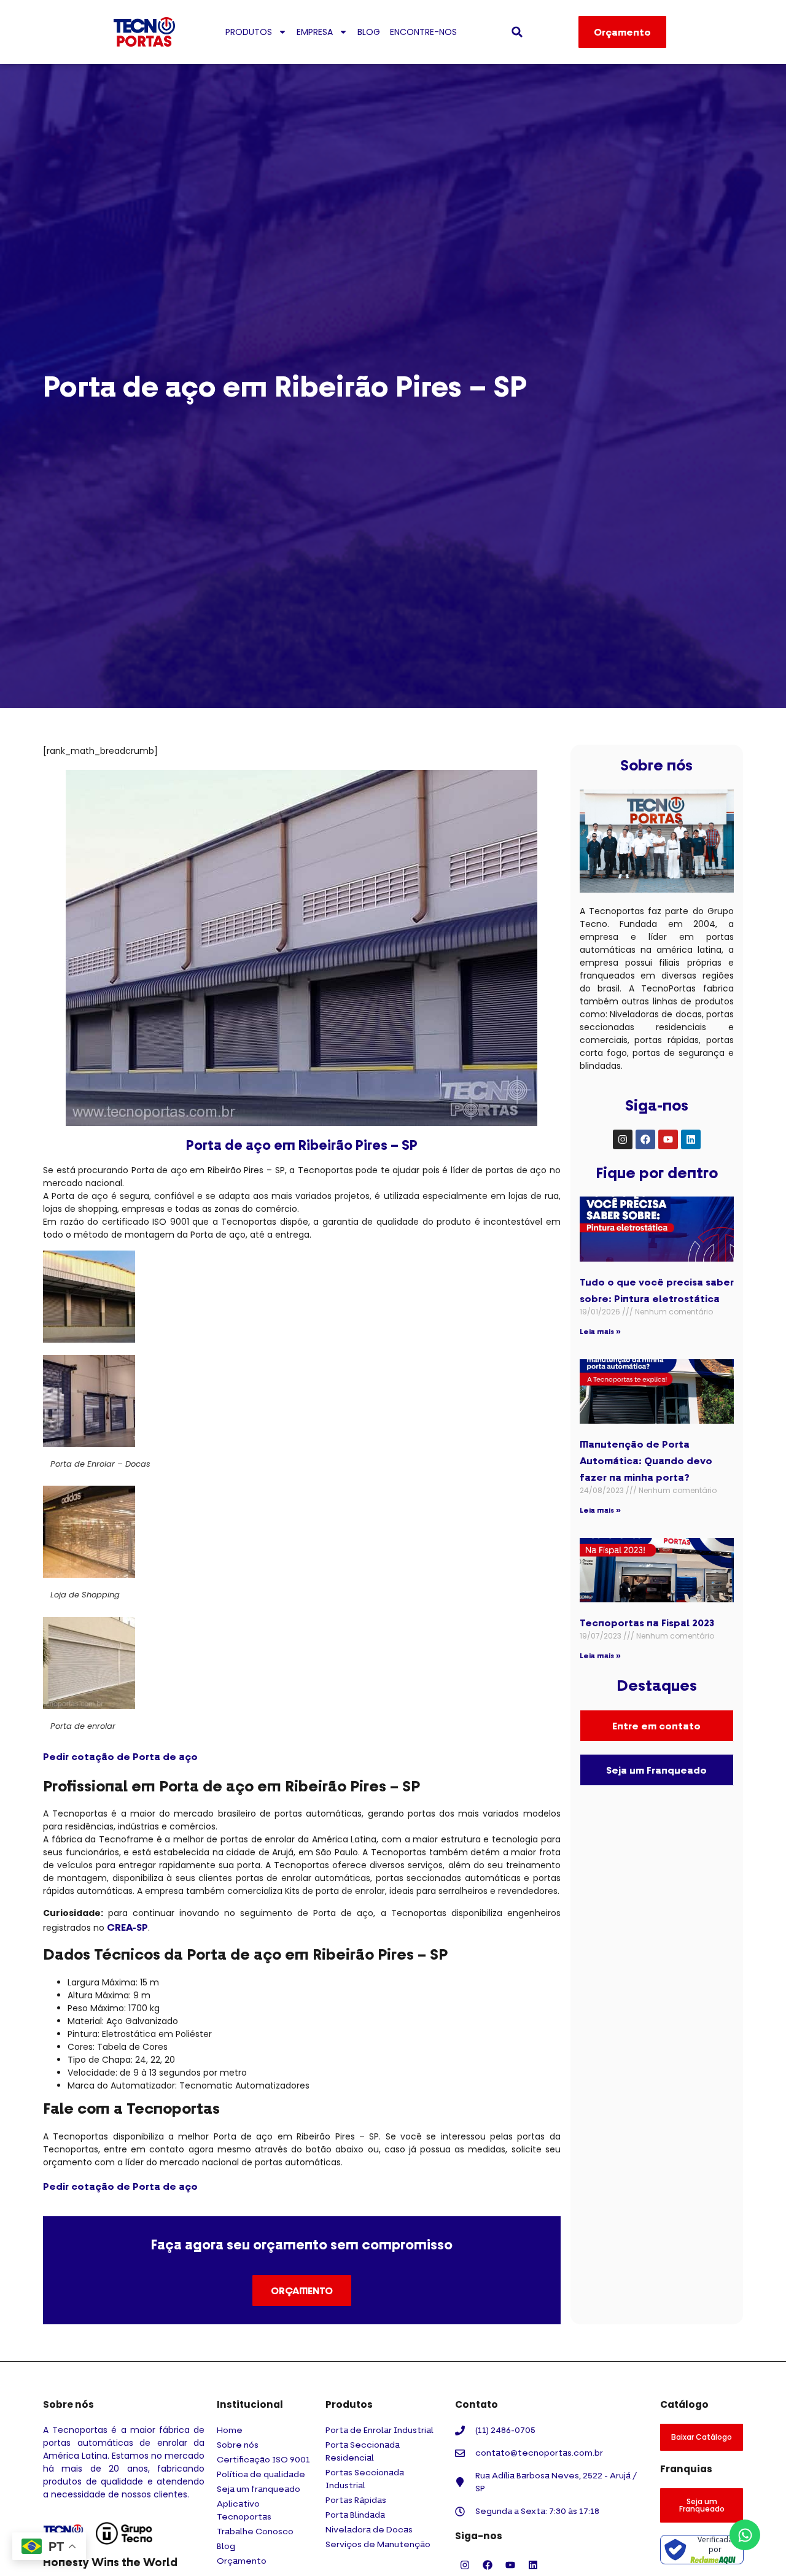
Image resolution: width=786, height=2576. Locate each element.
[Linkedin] (691, 1139)
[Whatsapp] (745, 2535)
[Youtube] (668, 1139)
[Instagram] (623, 1139)
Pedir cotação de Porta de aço (120, 1756)
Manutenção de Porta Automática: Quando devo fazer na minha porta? (646, 1461)
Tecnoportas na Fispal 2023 (647, 1623)
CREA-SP (127, 1927)
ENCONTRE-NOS (423, 32)
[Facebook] (645, 1139)
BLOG (369, 32)
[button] (517, 32)
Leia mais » (600, 1331)
